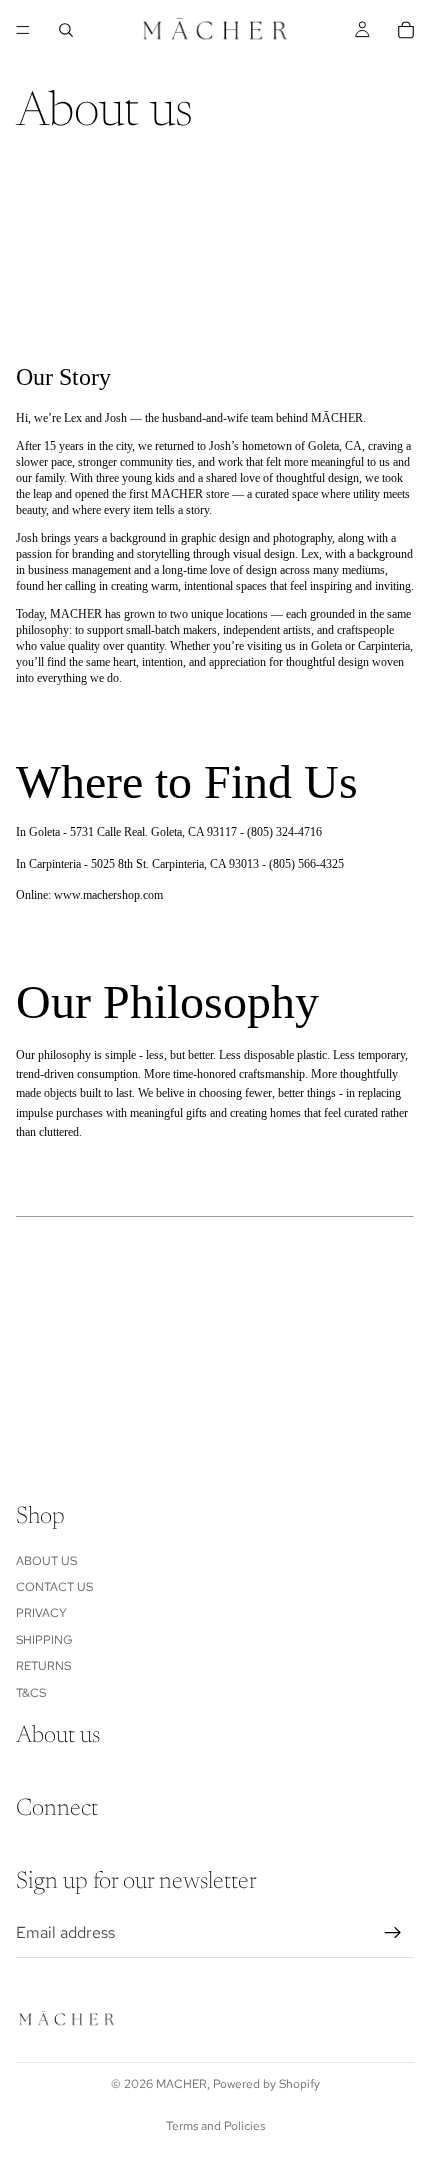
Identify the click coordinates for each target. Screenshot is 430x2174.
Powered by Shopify (266, 2084)
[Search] (66, 30)
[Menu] (23, 30)
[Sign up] (393, 1933)
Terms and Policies (215, 2126)
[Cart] (406, 30)
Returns (43, 1667)
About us (46, 1561)
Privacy (41, 1614)
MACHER (181, 2084)
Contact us (54, 1587)
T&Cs (31, 1693)
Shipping (44, 1640)
